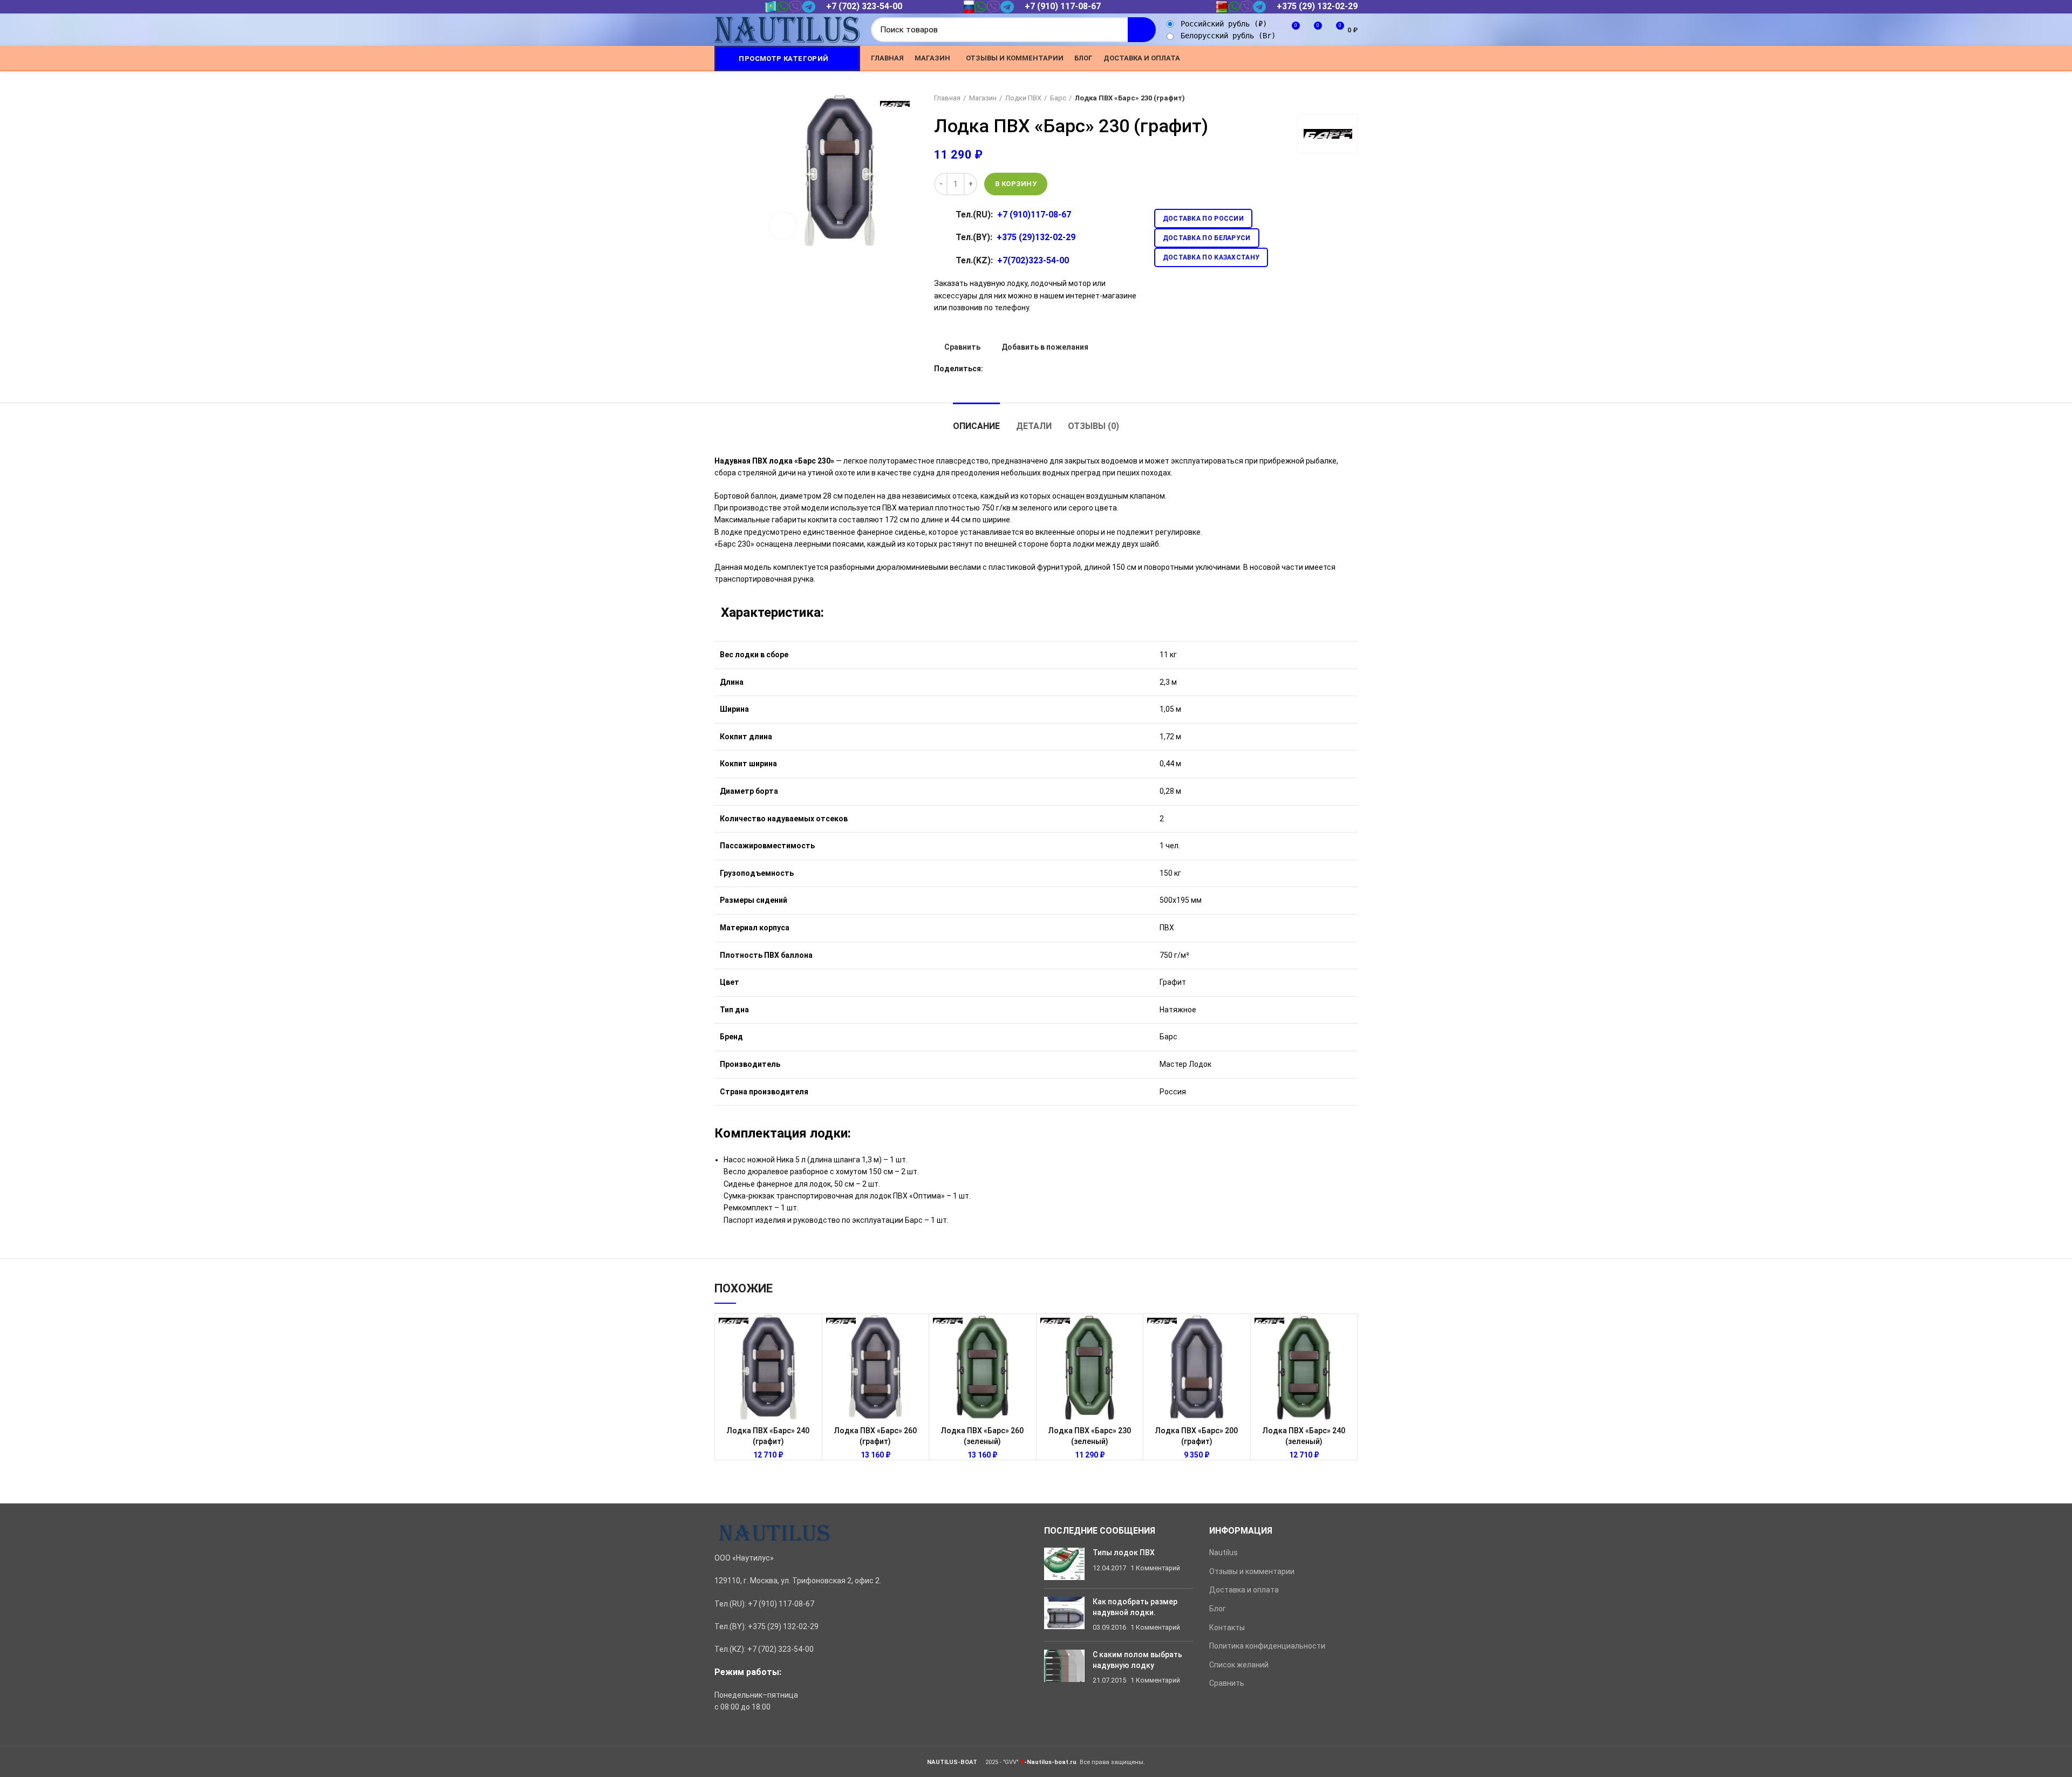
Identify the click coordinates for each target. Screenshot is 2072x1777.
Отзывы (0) (1093, 426)
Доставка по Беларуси (1207, 238)
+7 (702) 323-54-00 (864, 6)
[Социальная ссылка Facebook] (1277, 58)
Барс (1058, 98)
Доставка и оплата (1244, 1590)
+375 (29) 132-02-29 (1317, 6)
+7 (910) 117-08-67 (1063, 6)
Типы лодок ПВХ (1124, 1553)
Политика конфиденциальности (1267, 1646)
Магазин (983, 98)
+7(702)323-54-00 (1033, 260)
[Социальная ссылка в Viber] (1351, 58)
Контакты (1227, 1628)
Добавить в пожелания (1045, 347)
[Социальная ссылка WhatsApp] (1314, 58)
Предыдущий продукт (1331, 98)
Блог (1218, 1609)
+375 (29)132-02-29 (1036, 237)
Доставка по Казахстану (1211, 257)
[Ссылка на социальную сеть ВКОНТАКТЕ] (1327, 58)
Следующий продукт (1352, 98)
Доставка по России (1203, 219)
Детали (1034, 426)
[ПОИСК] (1142, 30)
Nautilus (1224, 1553)
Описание (976, 426)
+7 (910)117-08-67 (1034, 215)
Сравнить (962, 347)
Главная (947, 98)
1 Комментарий (1155, 1568)
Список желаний (1239, 1665)
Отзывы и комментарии (1252, 1571)
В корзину (1016, 184)
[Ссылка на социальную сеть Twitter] (1289, 58)
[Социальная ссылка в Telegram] (1339, 58)
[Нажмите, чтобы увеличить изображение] (783, 226)
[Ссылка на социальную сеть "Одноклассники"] (1302, 58)
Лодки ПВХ (1023, 98)
